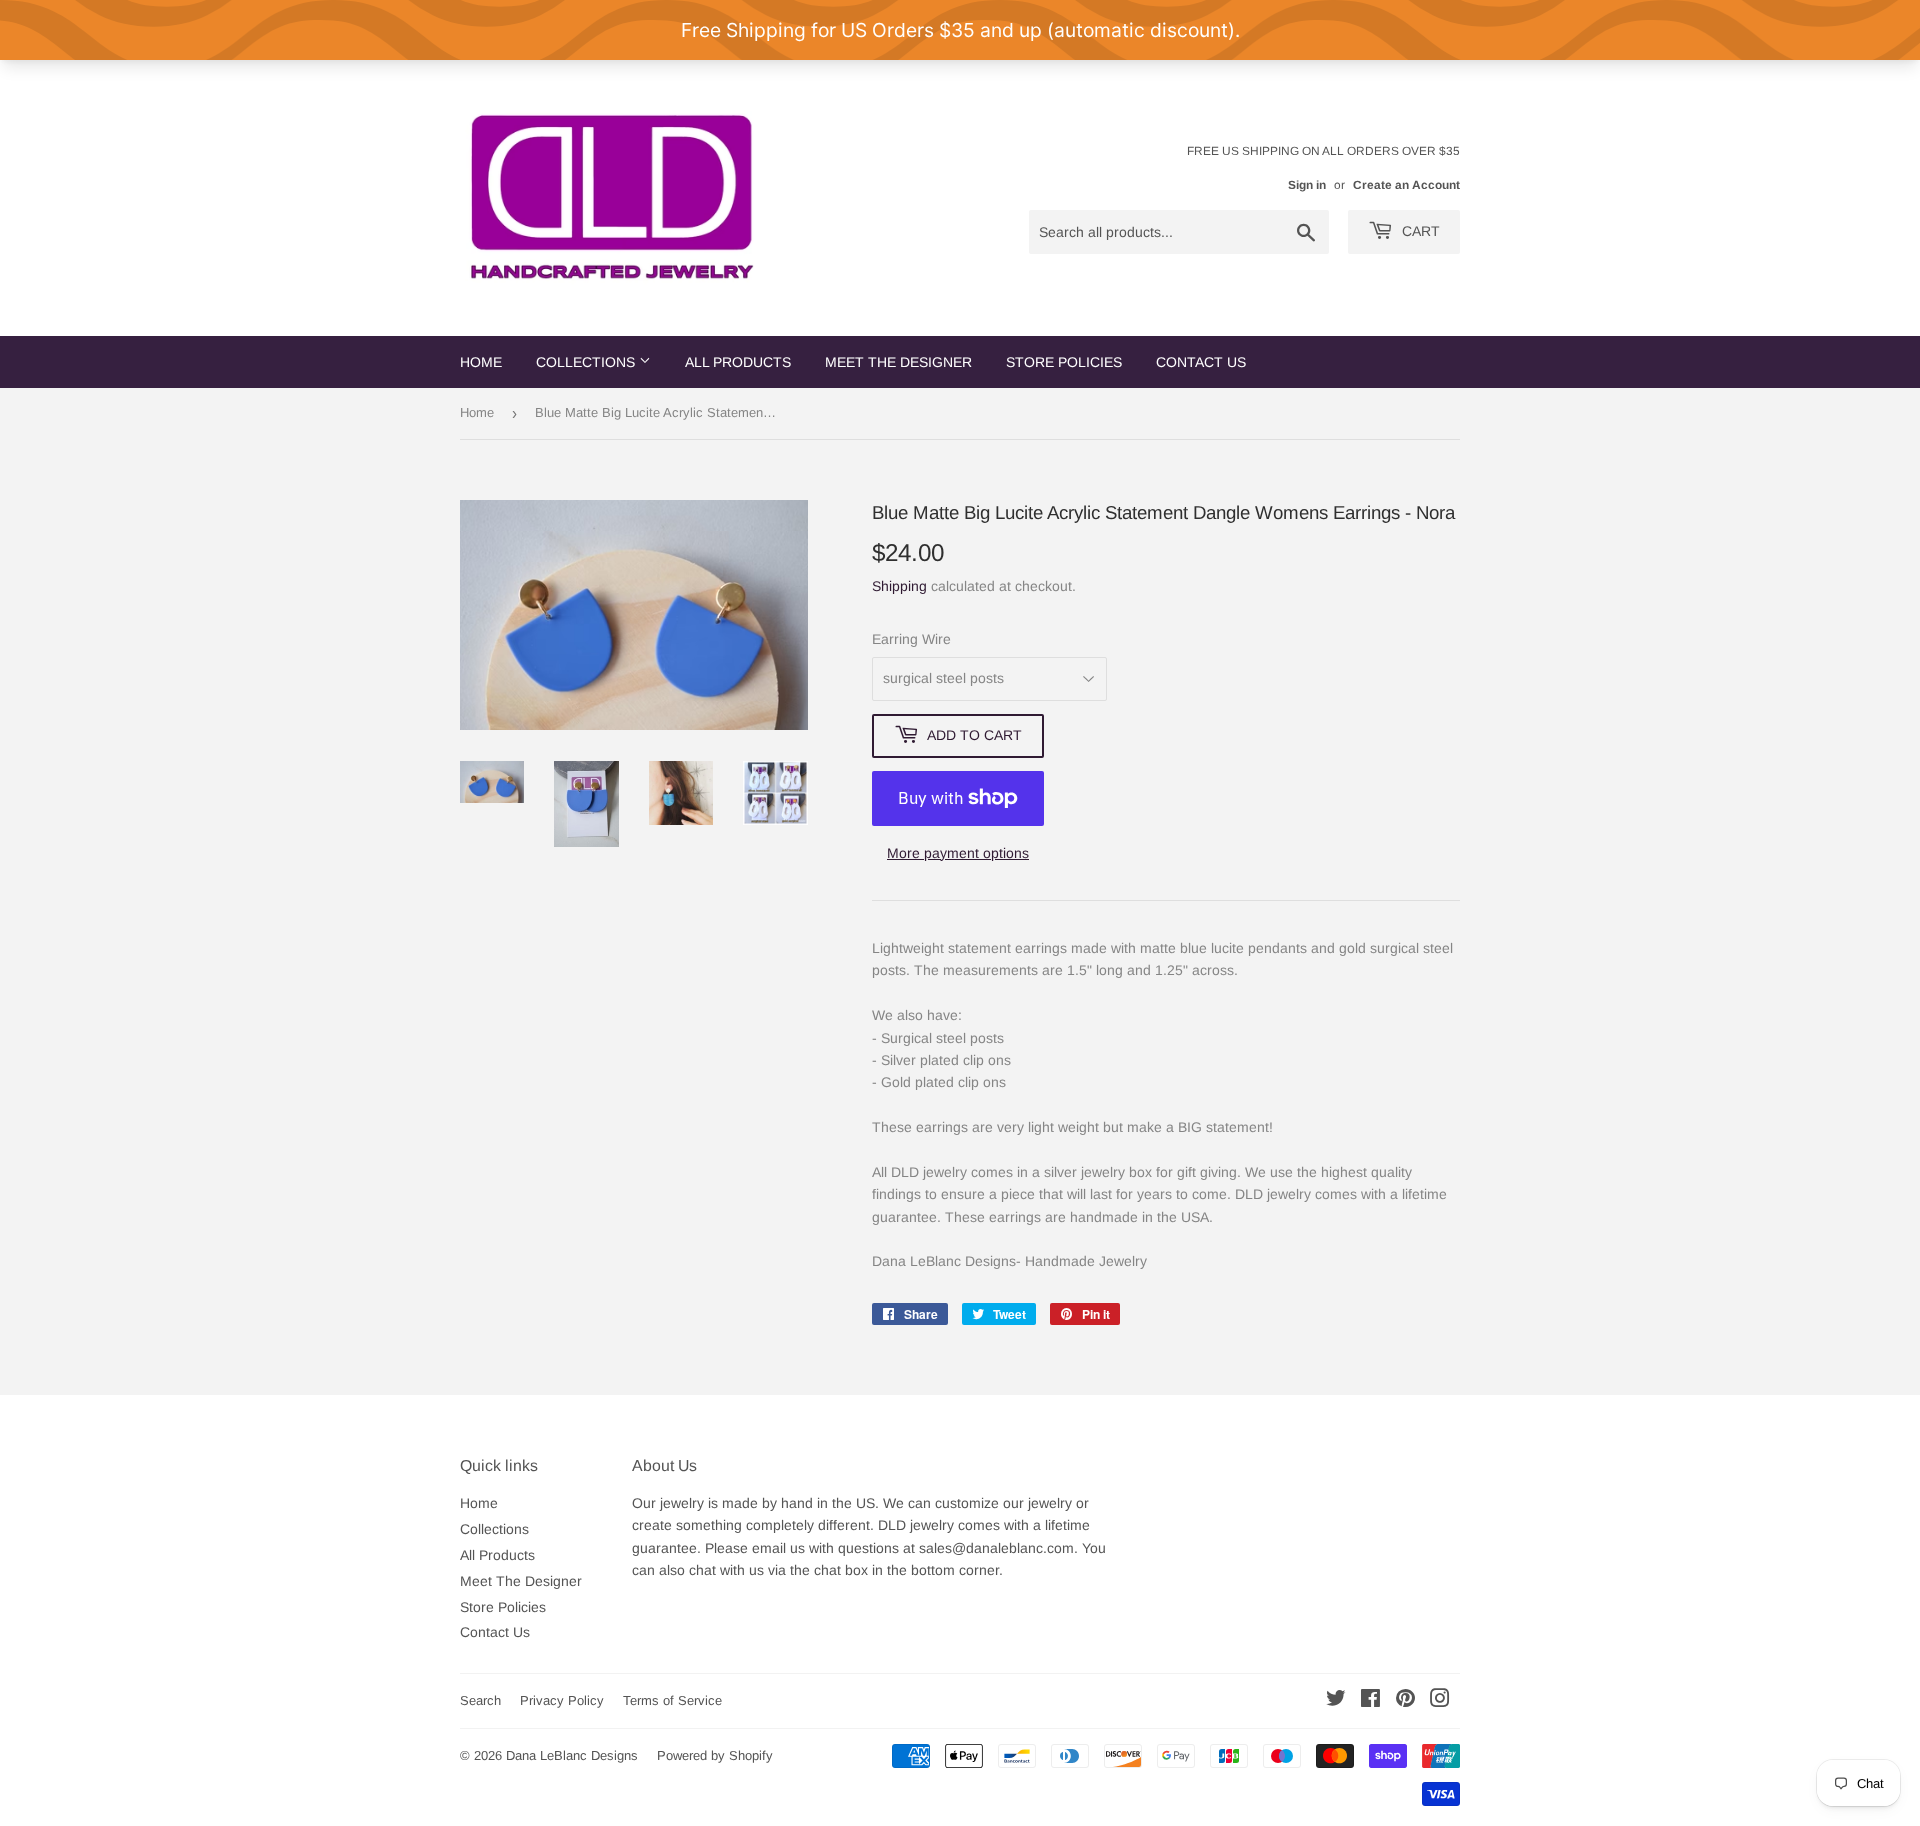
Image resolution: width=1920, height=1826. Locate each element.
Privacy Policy (562, 1700)
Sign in (1307, 185)
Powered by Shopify (715, 1755)
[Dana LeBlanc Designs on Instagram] (1440, 1701)
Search (480, 1700)
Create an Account (1406, 185)
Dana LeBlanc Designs (572, 1755)
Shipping (899, 586)
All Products (738, 362)
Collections (587, 362)
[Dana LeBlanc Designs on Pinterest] (1405, 1701)
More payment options (958, 853)
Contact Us (1201, 362)
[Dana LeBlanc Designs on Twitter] (1336, 1701)
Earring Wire (911, 639)
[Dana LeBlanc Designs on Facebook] (1370, 1701)
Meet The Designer (898, 362)
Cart (1419, 231)
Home (481, 362)
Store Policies (1064, 362)
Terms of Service (672, 1700)
